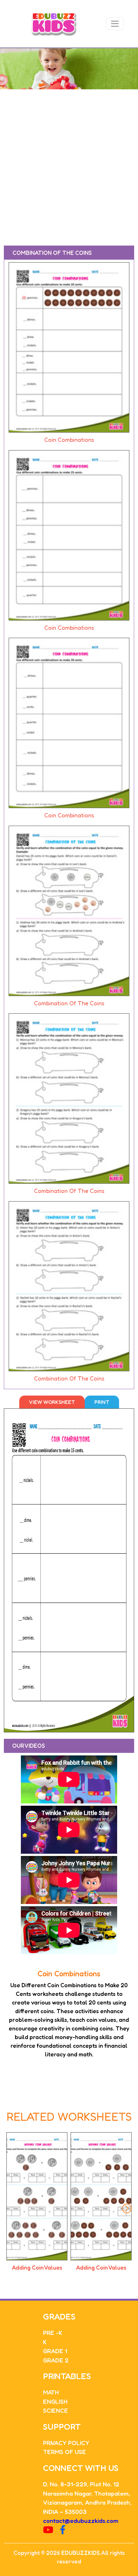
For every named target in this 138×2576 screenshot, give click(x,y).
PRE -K (53, 2333)
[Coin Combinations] (69, 349)
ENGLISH (55, 2401)
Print (102, 1402)
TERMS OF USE (65, 2452)
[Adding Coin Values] (37, 2196)
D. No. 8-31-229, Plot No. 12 (81, 2484)
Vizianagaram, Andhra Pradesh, (87, 2502)
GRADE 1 (55, 2351)
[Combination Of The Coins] (69, 912)
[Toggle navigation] (115, 24)
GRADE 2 (56, 2360)
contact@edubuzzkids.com (81, 2520)
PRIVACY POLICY (66, 2443)
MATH (51, 2392)
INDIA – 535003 (65, 2511)
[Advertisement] (69, 161)
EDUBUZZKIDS (81, 2553)
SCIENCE (56, 2410)
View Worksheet (52, 1402)
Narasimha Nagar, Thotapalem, (86, 2493)
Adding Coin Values (37, 2267)
